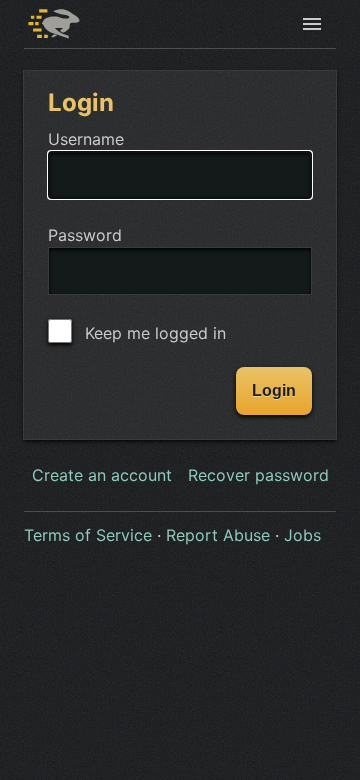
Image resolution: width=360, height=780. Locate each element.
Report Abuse (218, 535)
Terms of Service (88, 535)
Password (85, 235)
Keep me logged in (153, 333)
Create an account (102, 475)
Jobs (302, 535)
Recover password (258, 475)
